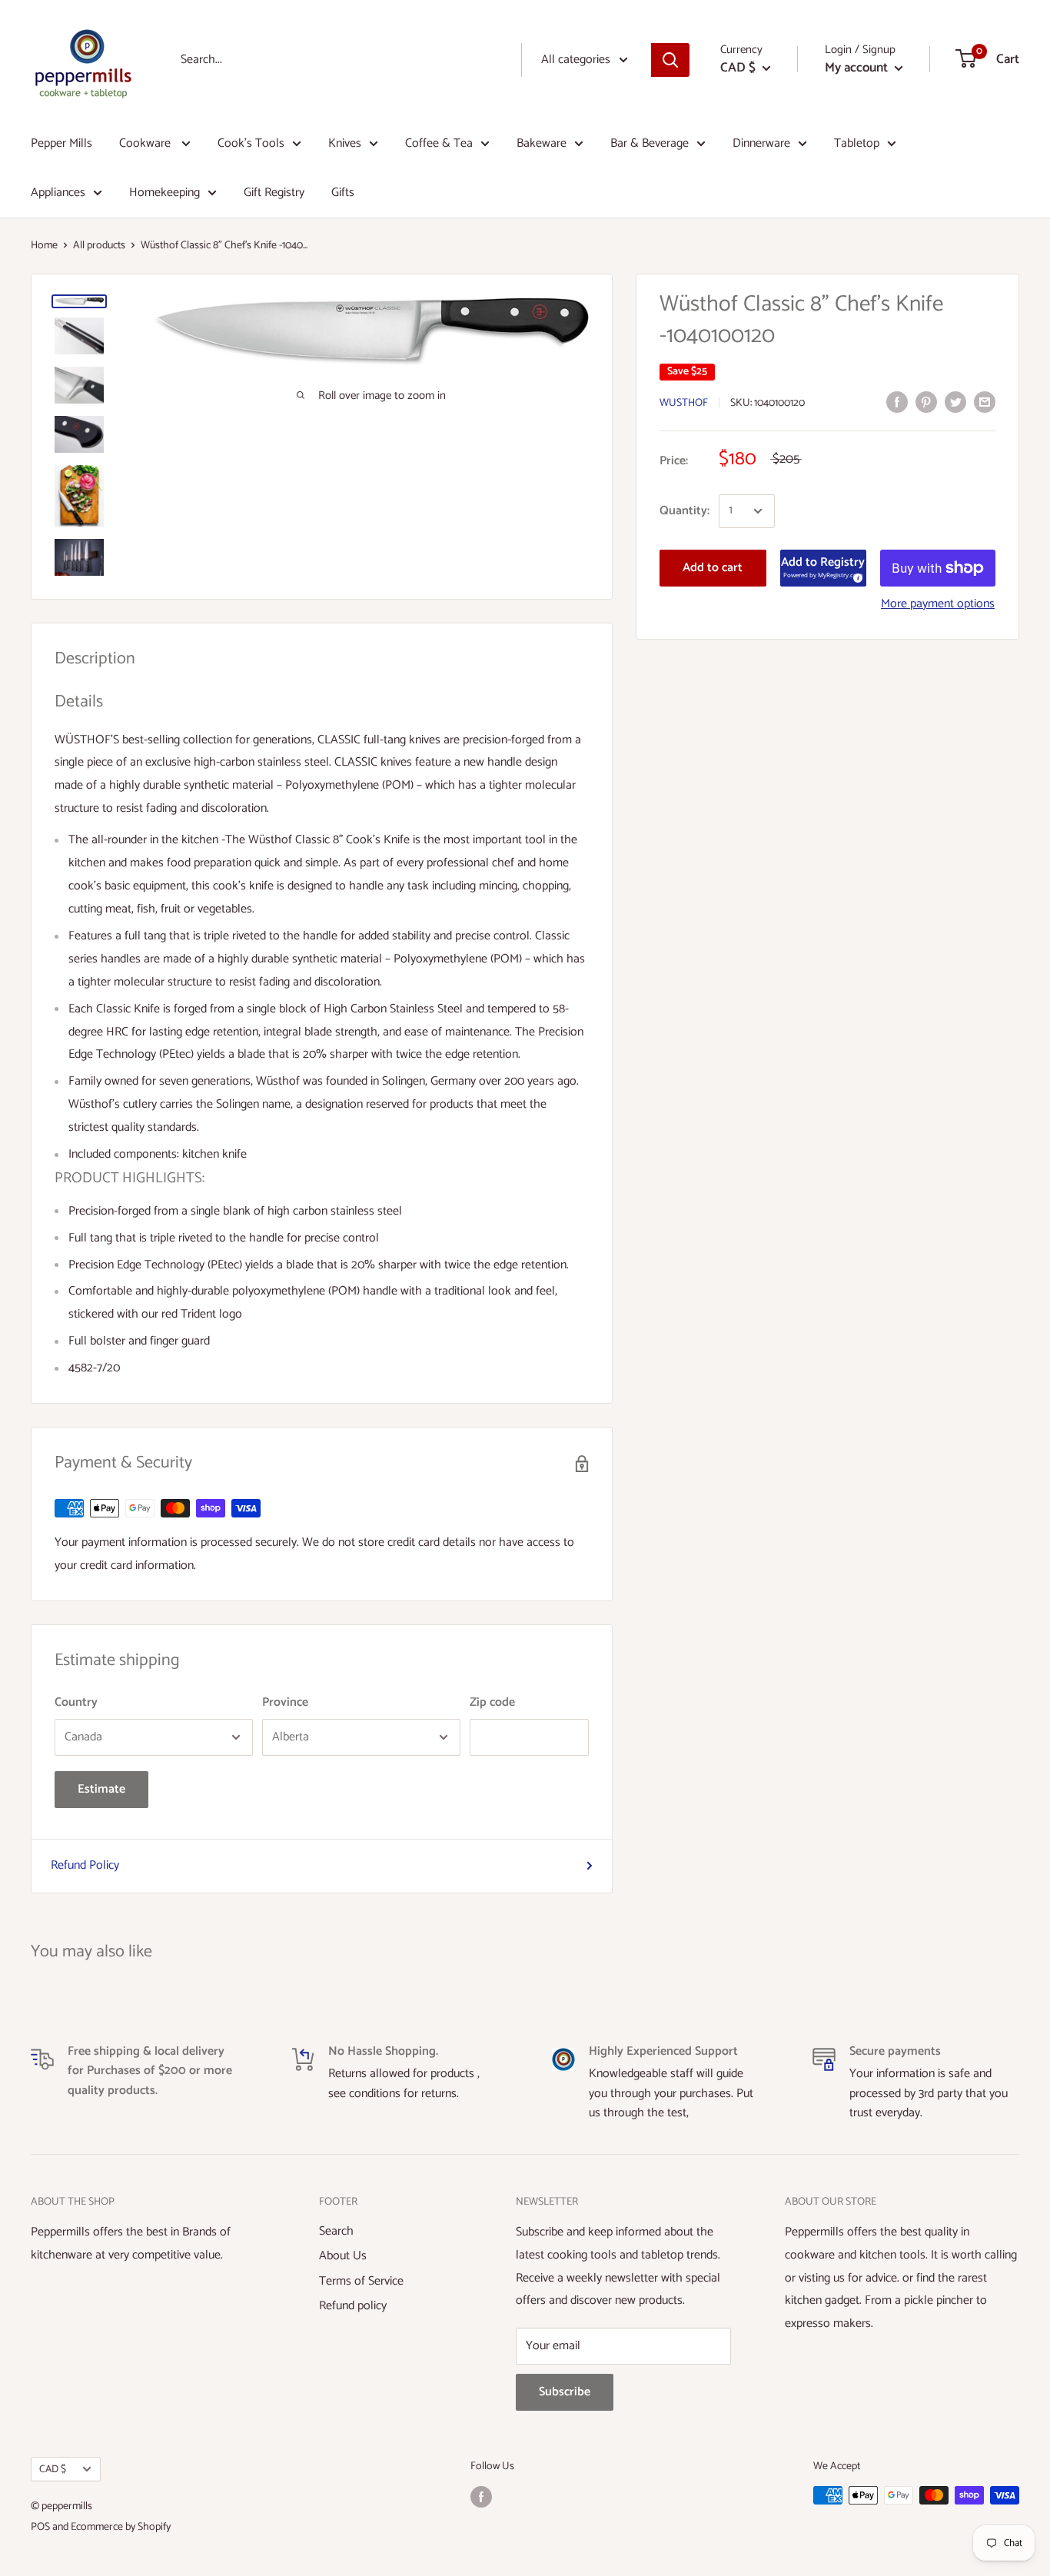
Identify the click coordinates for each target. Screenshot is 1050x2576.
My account (858, 68)
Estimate (101, 1789)
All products (99, 246)
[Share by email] (985, 402)
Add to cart (713, 568)
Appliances (58, 193)
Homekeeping (164, 193)
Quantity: (684, 511)
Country (76, 1702)
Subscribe (565, 2392)
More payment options (938, 604)
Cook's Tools (251, 143)
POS (40, 2527)
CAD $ (53, 2469)
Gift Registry (274, 193)
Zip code (492, 1702)
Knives (345, 143)
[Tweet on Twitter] (955, 402)
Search (336, 2231)
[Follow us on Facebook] (481, 2497)
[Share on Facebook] (897, 402)
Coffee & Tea (439, 143)
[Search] (670, 60)
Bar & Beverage (650, 143)
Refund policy (353, 2306)
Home (44, 246)
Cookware (146, 143)
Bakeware (542, 143)
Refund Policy (85, 1865)
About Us (343, 2256)
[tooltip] (856, 576)
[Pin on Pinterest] (926, 402)
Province (285, 1702)
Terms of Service (361, 2281)
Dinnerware (761, 143)
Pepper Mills (61, 143)
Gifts (343, 193)
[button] (823, 568)
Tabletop (857, 143)
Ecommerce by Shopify (121, 2527)
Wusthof (684, 403)
